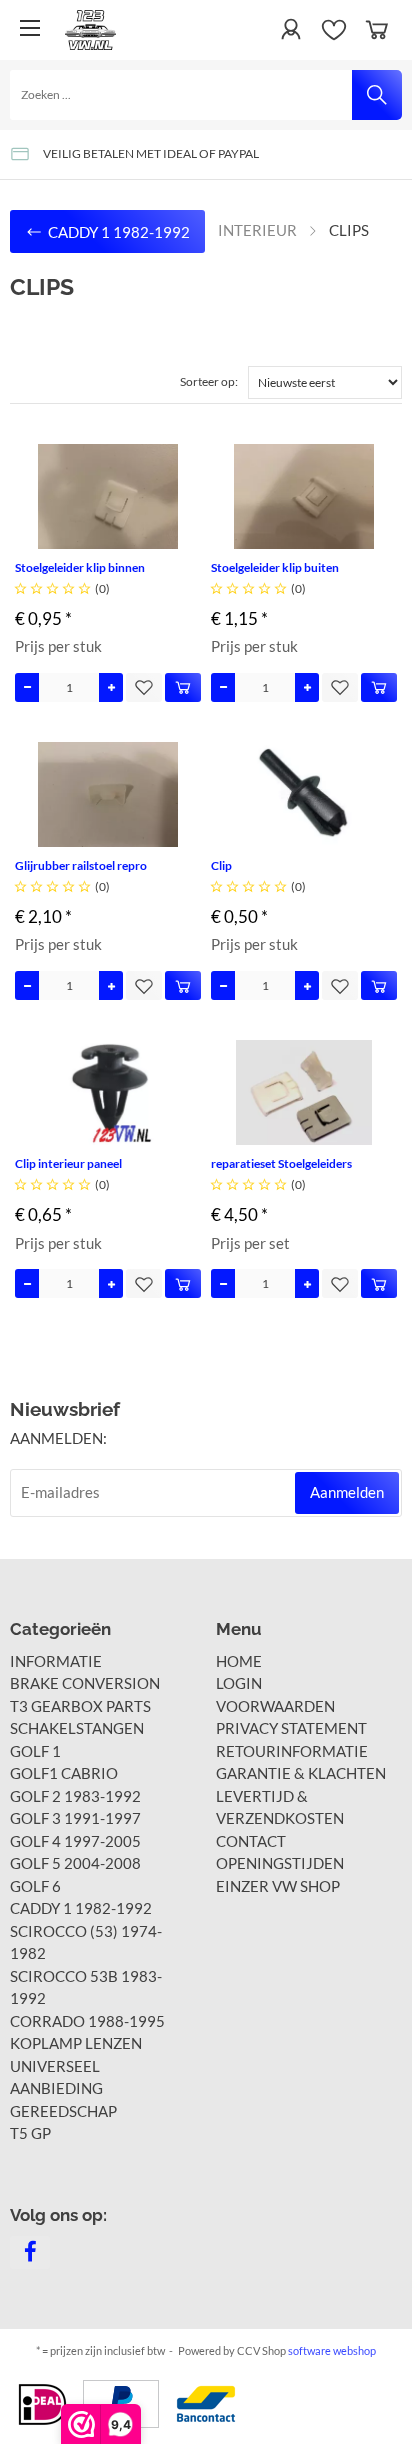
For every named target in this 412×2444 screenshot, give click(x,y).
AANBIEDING (56, 2088)
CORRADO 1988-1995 (87, 2021)
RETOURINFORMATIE (292, 1751)
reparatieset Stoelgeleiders (281, 1163)
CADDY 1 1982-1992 (81, 1908)
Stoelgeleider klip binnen (80, 567)
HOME (239, 1661)
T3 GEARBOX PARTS (80, 1706)
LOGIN (239, 1683)
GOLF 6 (35, 1886)
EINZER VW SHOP (278, 1886)
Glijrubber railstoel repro (81, 865)
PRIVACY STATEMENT (291, 1728)
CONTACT (251, 1841)
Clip (221, 865)
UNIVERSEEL (55, 2066)
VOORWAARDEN (275, 1706)
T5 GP (30, 2133)
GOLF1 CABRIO (64, 1773)
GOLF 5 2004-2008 (75, 1863)
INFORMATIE (56, 1661)
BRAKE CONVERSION (85, 1683)
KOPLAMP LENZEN (76, 2043)
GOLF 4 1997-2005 (75, 1841)
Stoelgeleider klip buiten (275, 567)
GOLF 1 (35, 1751)
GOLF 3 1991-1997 (75, 1818)
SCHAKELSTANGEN (77, 1728)
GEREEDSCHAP (63, 2111)
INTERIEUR (257, 230)
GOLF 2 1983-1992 (75, 1796)
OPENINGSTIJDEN (280, 1863)
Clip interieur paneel (68, 1163)
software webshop (332, 2350)
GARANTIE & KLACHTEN (301, 1773)
